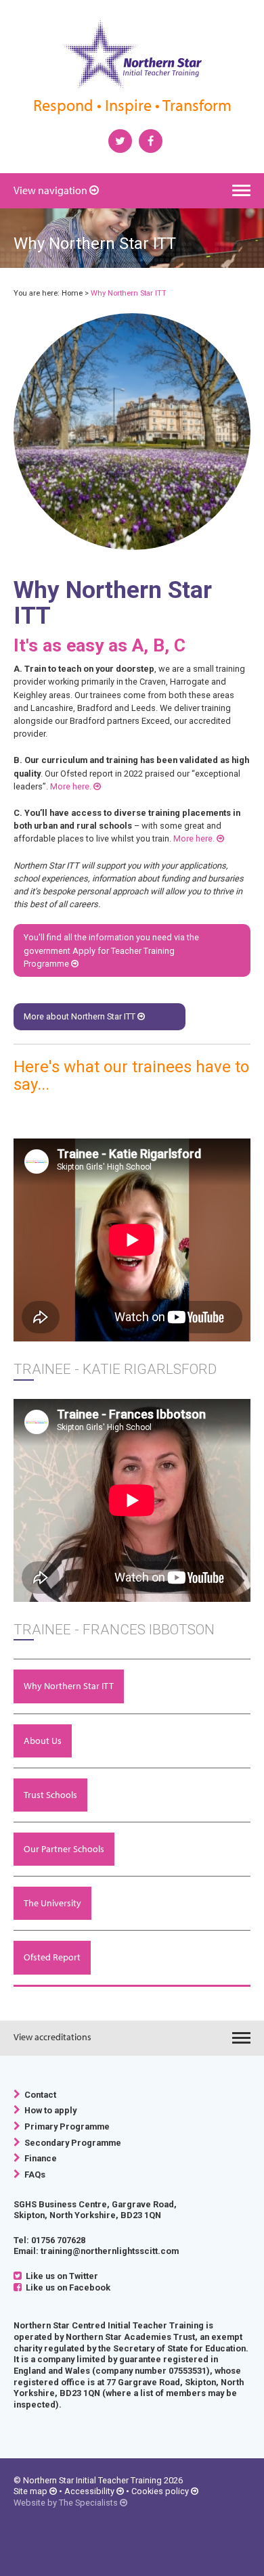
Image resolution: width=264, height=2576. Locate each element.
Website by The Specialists (66, 2503)
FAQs (33, 2175)
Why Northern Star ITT (69, 1686)
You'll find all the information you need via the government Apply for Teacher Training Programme (111, 950)
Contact (38, 2095)
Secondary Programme (71, 2143)
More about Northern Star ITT (81, 1016)
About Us (43, 1741)
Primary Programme (65, 2126)
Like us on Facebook (66, 2287)
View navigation (50, 190)
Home (72, 293)
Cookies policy (160, 2491)
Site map (30, 2491)
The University (52, 1903)
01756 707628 (58, 2240)
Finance (39, 2158)
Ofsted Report (52, 1957)
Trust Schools (50, 1795)
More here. (72, 786)
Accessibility (89, 2491)
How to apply (48, 2110)
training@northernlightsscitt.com (110, 2251)
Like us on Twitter (60, 2276)
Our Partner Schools (64, 1849)
